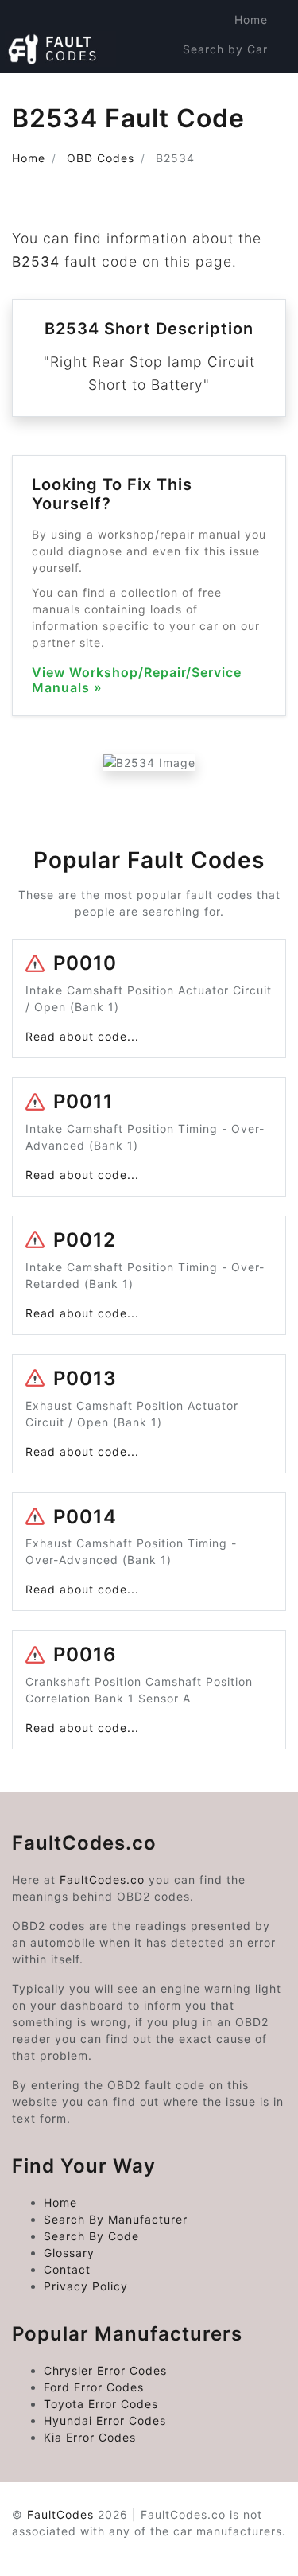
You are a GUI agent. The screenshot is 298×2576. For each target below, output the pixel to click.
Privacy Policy (86, 2286)
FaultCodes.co (102, 1879)
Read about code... (82, 1036)
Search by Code (220, 78)
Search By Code (91, 2236)
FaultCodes (60, 2514)
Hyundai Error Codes (105, 2420)
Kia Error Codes (90, 2437)
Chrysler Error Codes (105, 2370)
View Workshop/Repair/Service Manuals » (137, 680)
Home (251, 19)
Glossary (69, 2253)
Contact (67, 2269)
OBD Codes (101, 158)
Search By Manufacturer (116, 2219)
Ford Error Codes (94, 2387)
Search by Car (225, 49)
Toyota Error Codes (101, 2404)
